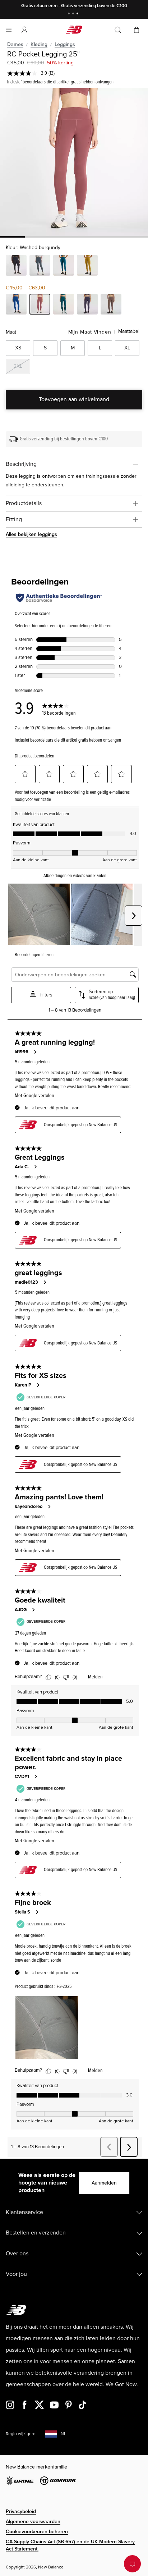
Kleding (39, 44)
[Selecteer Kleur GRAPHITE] (40, 266)
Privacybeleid (21, 2511)
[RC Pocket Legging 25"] (74, 162)
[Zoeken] (118, 30)
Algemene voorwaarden (33, 2522)
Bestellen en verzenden (36, 2233)
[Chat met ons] (132, 2564)
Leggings (65, 44)
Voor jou (16, 2274)
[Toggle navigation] (9, 30)
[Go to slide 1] (70, 14)
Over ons (17, 2254)
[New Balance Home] (74, 30)
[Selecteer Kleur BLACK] (16, 266)
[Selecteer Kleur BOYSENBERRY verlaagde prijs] (87, 305)
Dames (15, 44)
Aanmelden (104, 2183)
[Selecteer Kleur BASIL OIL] (87, 266)
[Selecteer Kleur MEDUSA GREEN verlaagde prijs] (64, 305)
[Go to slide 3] (78, 14)
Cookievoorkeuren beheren (37, 2532)
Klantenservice (24, 2212)
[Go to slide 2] (74, 14)
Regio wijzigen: (20, 2434)
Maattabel (129, 331)
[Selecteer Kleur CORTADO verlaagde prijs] (111, 305)
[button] (24, 30)
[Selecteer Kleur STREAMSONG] (64, 266)
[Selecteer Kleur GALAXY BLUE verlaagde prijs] (16, 305)
